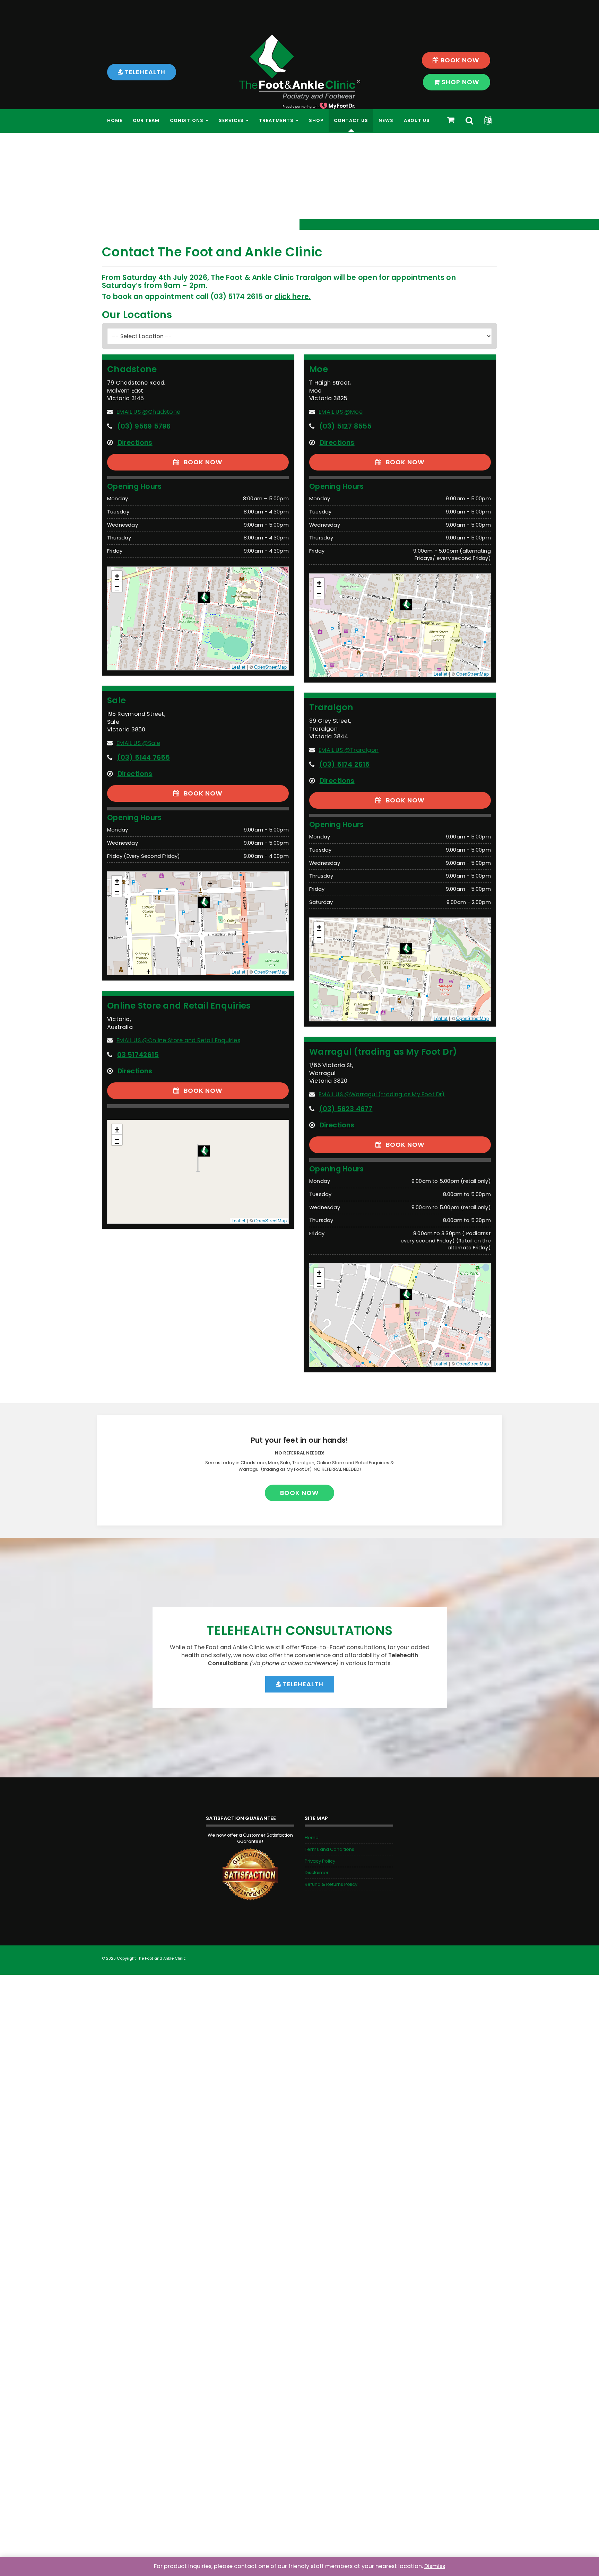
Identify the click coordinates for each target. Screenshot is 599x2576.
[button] (488, 121)
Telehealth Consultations (299, 1631)
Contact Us (351, 120)
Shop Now (460, 82)
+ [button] (117, 576)
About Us (417, 120)
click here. (293, 297)
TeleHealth (144, 72)
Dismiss (435, 2566)
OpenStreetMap (270, 667)
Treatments (277, 120)
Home (115, 120)
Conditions (187, 120)
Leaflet (238, 667)
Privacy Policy (320, 1861)
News (386, 120)
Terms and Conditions (329, 1849)
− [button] (117, 586)
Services (232, 120)
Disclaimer (317, 1872)
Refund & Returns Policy (331, 1884)
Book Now (459, 60)
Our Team (146, 120)
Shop (316, 120)
